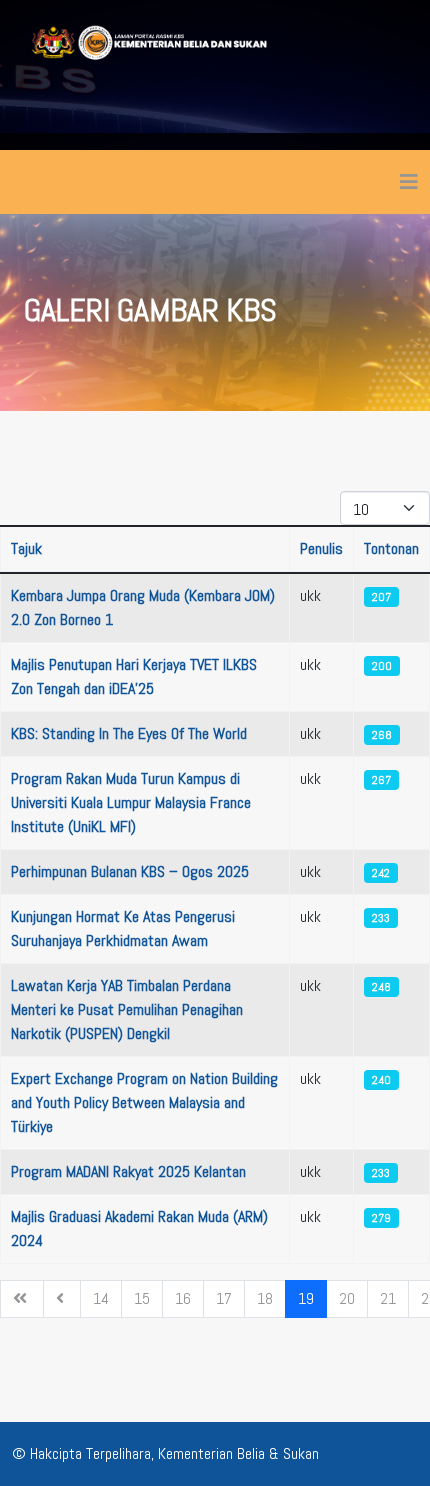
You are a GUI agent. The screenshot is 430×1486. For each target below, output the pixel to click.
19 (306, 1298)
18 (265, 1298)
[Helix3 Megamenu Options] (409, 182)
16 (183, 1298)
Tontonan (391, 548)
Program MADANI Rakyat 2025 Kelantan (128, 1171)
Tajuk (26, 548)
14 (101, 1298)
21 (388, 1298)
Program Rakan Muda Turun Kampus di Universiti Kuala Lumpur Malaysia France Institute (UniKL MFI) (131, 802)
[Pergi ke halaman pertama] (22, 1299)
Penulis (321, 548)
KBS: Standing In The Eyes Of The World (129, 733)
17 (224, 1298)
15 (142, 1298)
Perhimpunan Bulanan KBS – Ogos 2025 (130, 871)
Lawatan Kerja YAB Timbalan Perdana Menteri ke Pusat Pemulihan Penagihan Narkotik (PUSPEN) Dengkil (127, 1009)
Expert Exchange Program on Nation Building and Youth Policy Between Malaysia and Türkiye (144, 1102)
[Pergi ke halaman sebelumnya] (62, 1299)
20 (347, 1298)
